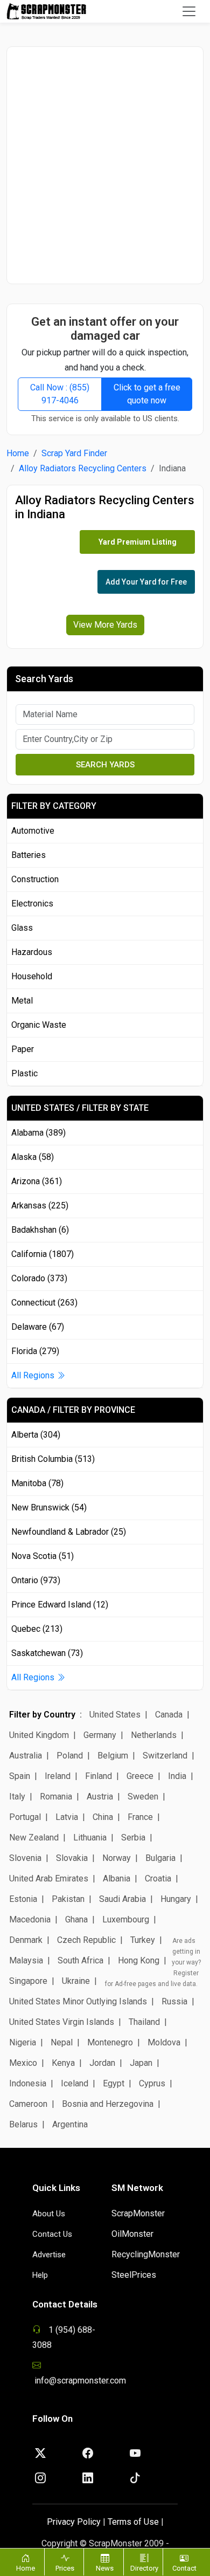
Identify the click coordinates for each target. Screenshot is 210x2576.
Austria (100, 1797)
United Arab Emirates (49, 1878)
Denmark (26, 1940)
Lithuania (90, 1837)
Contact (184, 2568)
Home (18, 453)
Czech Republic (86, 1940)
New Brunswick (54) (49, 1507)
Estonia (23, 1899)
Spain (20, 1776)
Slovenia (25, 1858)
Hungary (176, 1899)
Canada (169, 1715)
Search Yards (105, 765)
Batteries (29, 855)
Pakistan (68, 1899)
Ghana (76, 1919)
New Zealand (34, 1837)
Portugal (25, 1817)
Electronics (32, 904)
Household (32, 976)
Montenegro (110, 2042)
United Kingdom (39, 1735)
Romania (56, 1797)
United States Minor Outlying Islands (78, 2001)
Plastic (24, 1073)
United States (115, 1715)
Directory (144, 2568)
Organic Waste (39, 1025)
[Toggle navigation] (189, 11)
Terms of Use (133, 2522)
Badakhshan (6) (40, 1230)
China (103, 1817)
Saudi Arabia (122, 1899)
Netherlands (154, 1735)
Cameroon (28, 2104)
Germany (100, 1735)
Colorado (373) (39, 1278)
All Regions (34, 1375)
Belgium (113, 1756)
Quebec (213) (37, 1629)
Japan (141, 2063)
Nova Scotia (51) (43, 1556)
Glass (22, 928)
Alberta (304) (36, 1435)
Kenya (63, 2063)
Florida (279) (35, 1351)
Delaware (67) (38, 1327)
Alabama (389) (38, 1133)
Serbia (133, 1837)
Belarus (23, 2124)
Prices (65, 2568)
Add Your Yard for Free (146, 582)
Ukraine (76, 1981)
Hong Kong (139, 1960)
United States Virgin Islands (62, 2022)
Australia (26, 1756)
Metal (22, 1001)
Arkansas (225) (40, 1205)
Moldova (164, 2042)
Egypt (114, 2083)
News (105, 2568)
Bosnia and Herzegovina (108, 2104)
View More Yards (105, 625)
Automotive (33, 831)
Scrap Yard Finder (74, 453)
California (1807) (43, 1254)
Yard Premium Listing (138, 542)
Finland (99, 1776)
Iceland (75, 2083)
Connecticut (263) (44, 1303)
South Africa (80, 1960)
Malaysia (26, 1960)
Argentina (70, 2124)
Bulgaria (160, 1858)
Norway (117, 1858)
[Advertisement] (105, 165)
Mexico (23, 2063)
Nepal (62, 2042)
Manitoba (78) (37, 1483)
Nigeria (23, 2042)
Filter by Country (42, 1715)
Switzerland (165, 1756)
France (140, 1817)
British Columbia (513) (53, 1459)
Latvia (67, 1817)
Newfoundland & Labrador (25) (69, 1532)
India (177, 1776)
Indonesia (28, 2083)
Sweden (143, 1797)
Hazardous (32, 952)
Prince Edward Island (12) (60, 1605)
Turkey (143, 1940)
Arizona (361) (37, 1181)
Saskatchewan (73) (47, 1653)
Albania (117, 1878)
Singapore (28, 1981)
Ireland (58, 1776)
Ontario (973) (36, 1580)
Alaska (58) (33, 1157)
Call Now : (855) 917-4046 (60, 394)
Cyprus (152, 2083)
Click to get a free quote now (147, 394)
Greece (140, 1776)
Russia (174, 2001)
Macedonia (30, 1919)
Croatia (158, 1878)
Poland (70, 1756)
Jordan (102, 2063)
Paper (23, 1049)
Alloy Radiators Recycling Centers (83, 468)
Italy (17, 1797)
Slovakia (72, 1858)
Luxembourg (126, 1919)
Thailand (144, 2022)
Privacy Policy (74, 2522)
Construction (35, 879)
